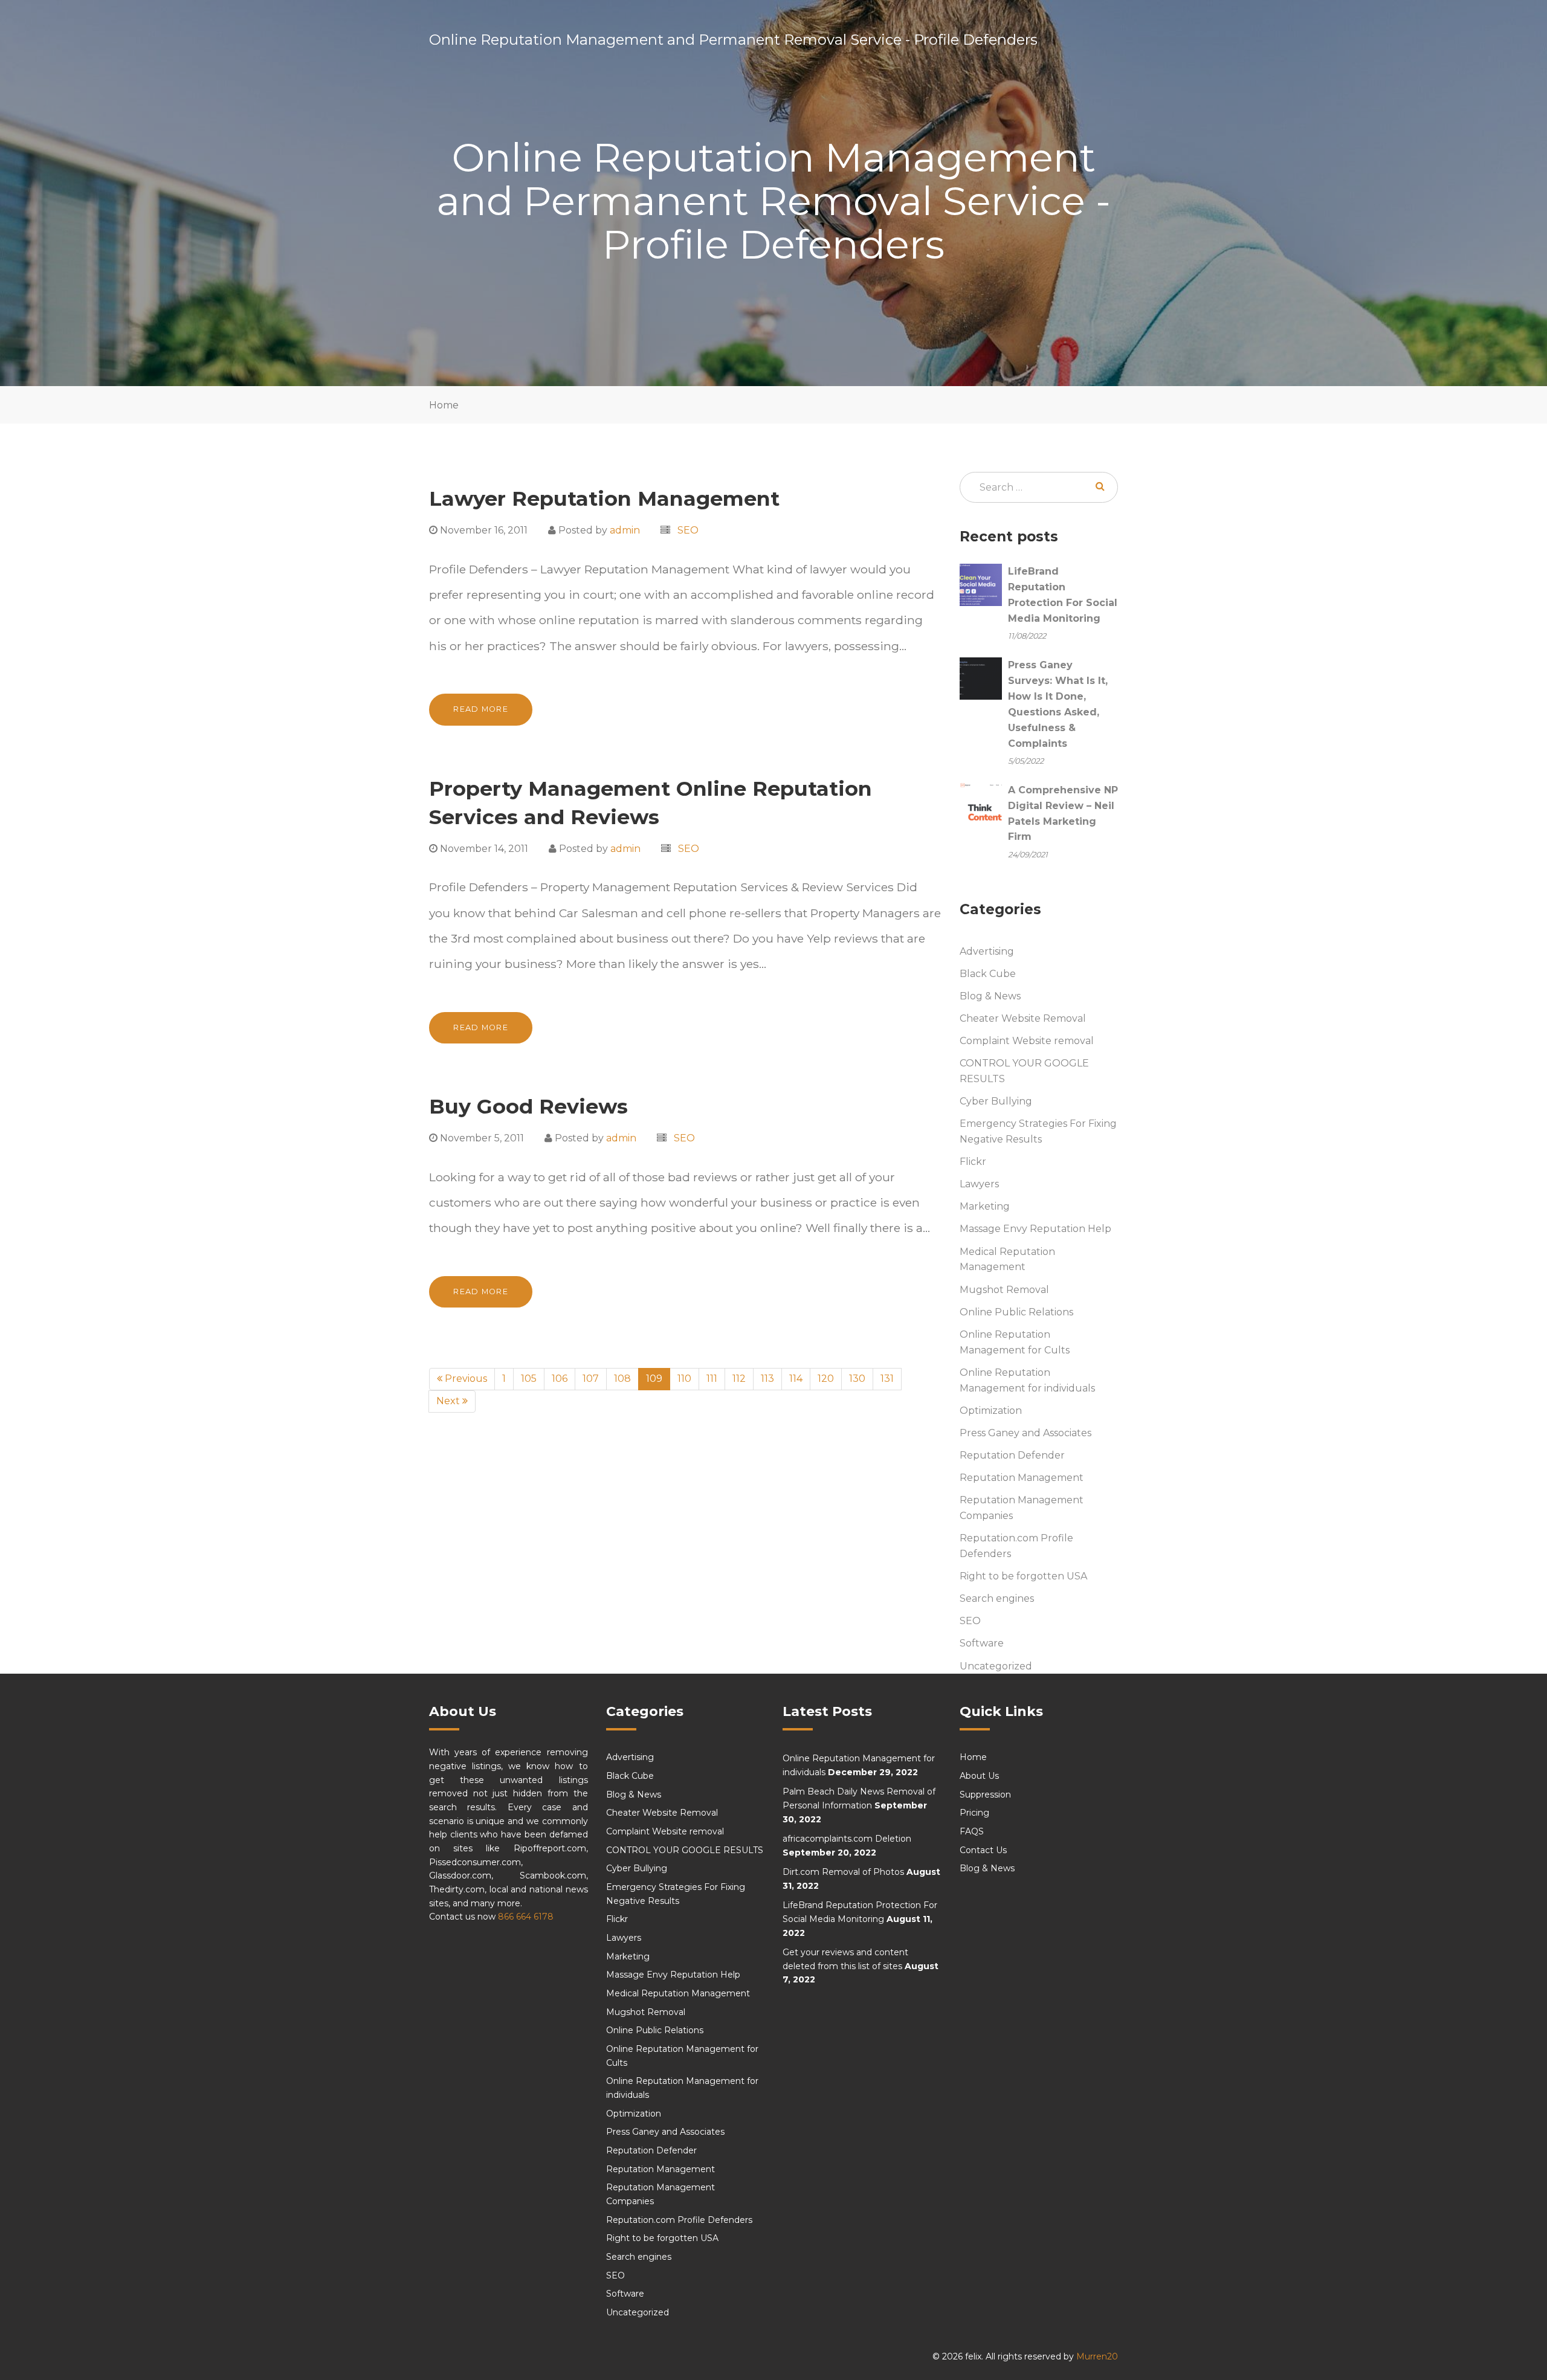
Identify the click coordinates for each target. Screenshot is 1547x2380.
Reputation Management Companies (1022, 1508)
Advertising (987, 951)
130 (857, 1379)
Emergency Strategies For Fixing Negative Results (1038, 1131)
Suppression (985, 1795)
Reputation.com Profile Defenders (1016, 1546)
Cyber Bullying (996, 1101)
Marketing (985, 1206)
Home (444, 405)
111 (712, 1379)
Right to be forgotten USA (1023, 1576)
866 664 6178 (526, 1917)
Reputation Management (1022, 1478)
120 (826, 1379)
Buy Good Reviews (528, 1106)
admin (625, 530)
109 (658, 1378)
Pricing (974, 1813)
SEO (688, 530)
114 (796, 1379)
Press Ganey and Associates (1025, 1433)
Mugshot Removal (1004, 1290)
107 (591, 1379)
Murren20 (1097, 2356)
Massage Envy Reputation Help (1035, 1229)
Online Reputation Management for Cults (1015, 1342)
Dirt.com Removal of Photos (843, 1872)
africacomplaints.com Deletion (847, 1839)
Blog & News (990, 996)
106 (560, 1379)
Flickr (973, 1162)
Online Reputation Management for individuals (1027, 1380)
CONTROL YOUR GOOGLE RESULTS (1024, 1071)
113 (767, 1379)
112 (739, 1379)
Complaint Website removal (1027, 1041)
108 (622, 1379)
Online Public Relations (1016, 1312)
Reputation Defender (1012, 1455)
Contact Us (983, 1850)
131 (887, 1379)
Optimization (991, 1411)
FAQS (972, 1831)
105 (529, 1379)
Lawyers (979, 1184)
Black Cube (988, 974)
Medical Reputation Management (1007, 1259)
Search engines (997, 1598)
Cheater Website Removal (1023, 1018)
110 (684, 1379)
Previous (465, 1379)
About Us (979, 1776)
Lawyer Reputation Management (604, 498)
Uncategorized (996, 1666)
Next (449, 1401)
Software (982, 1643)
